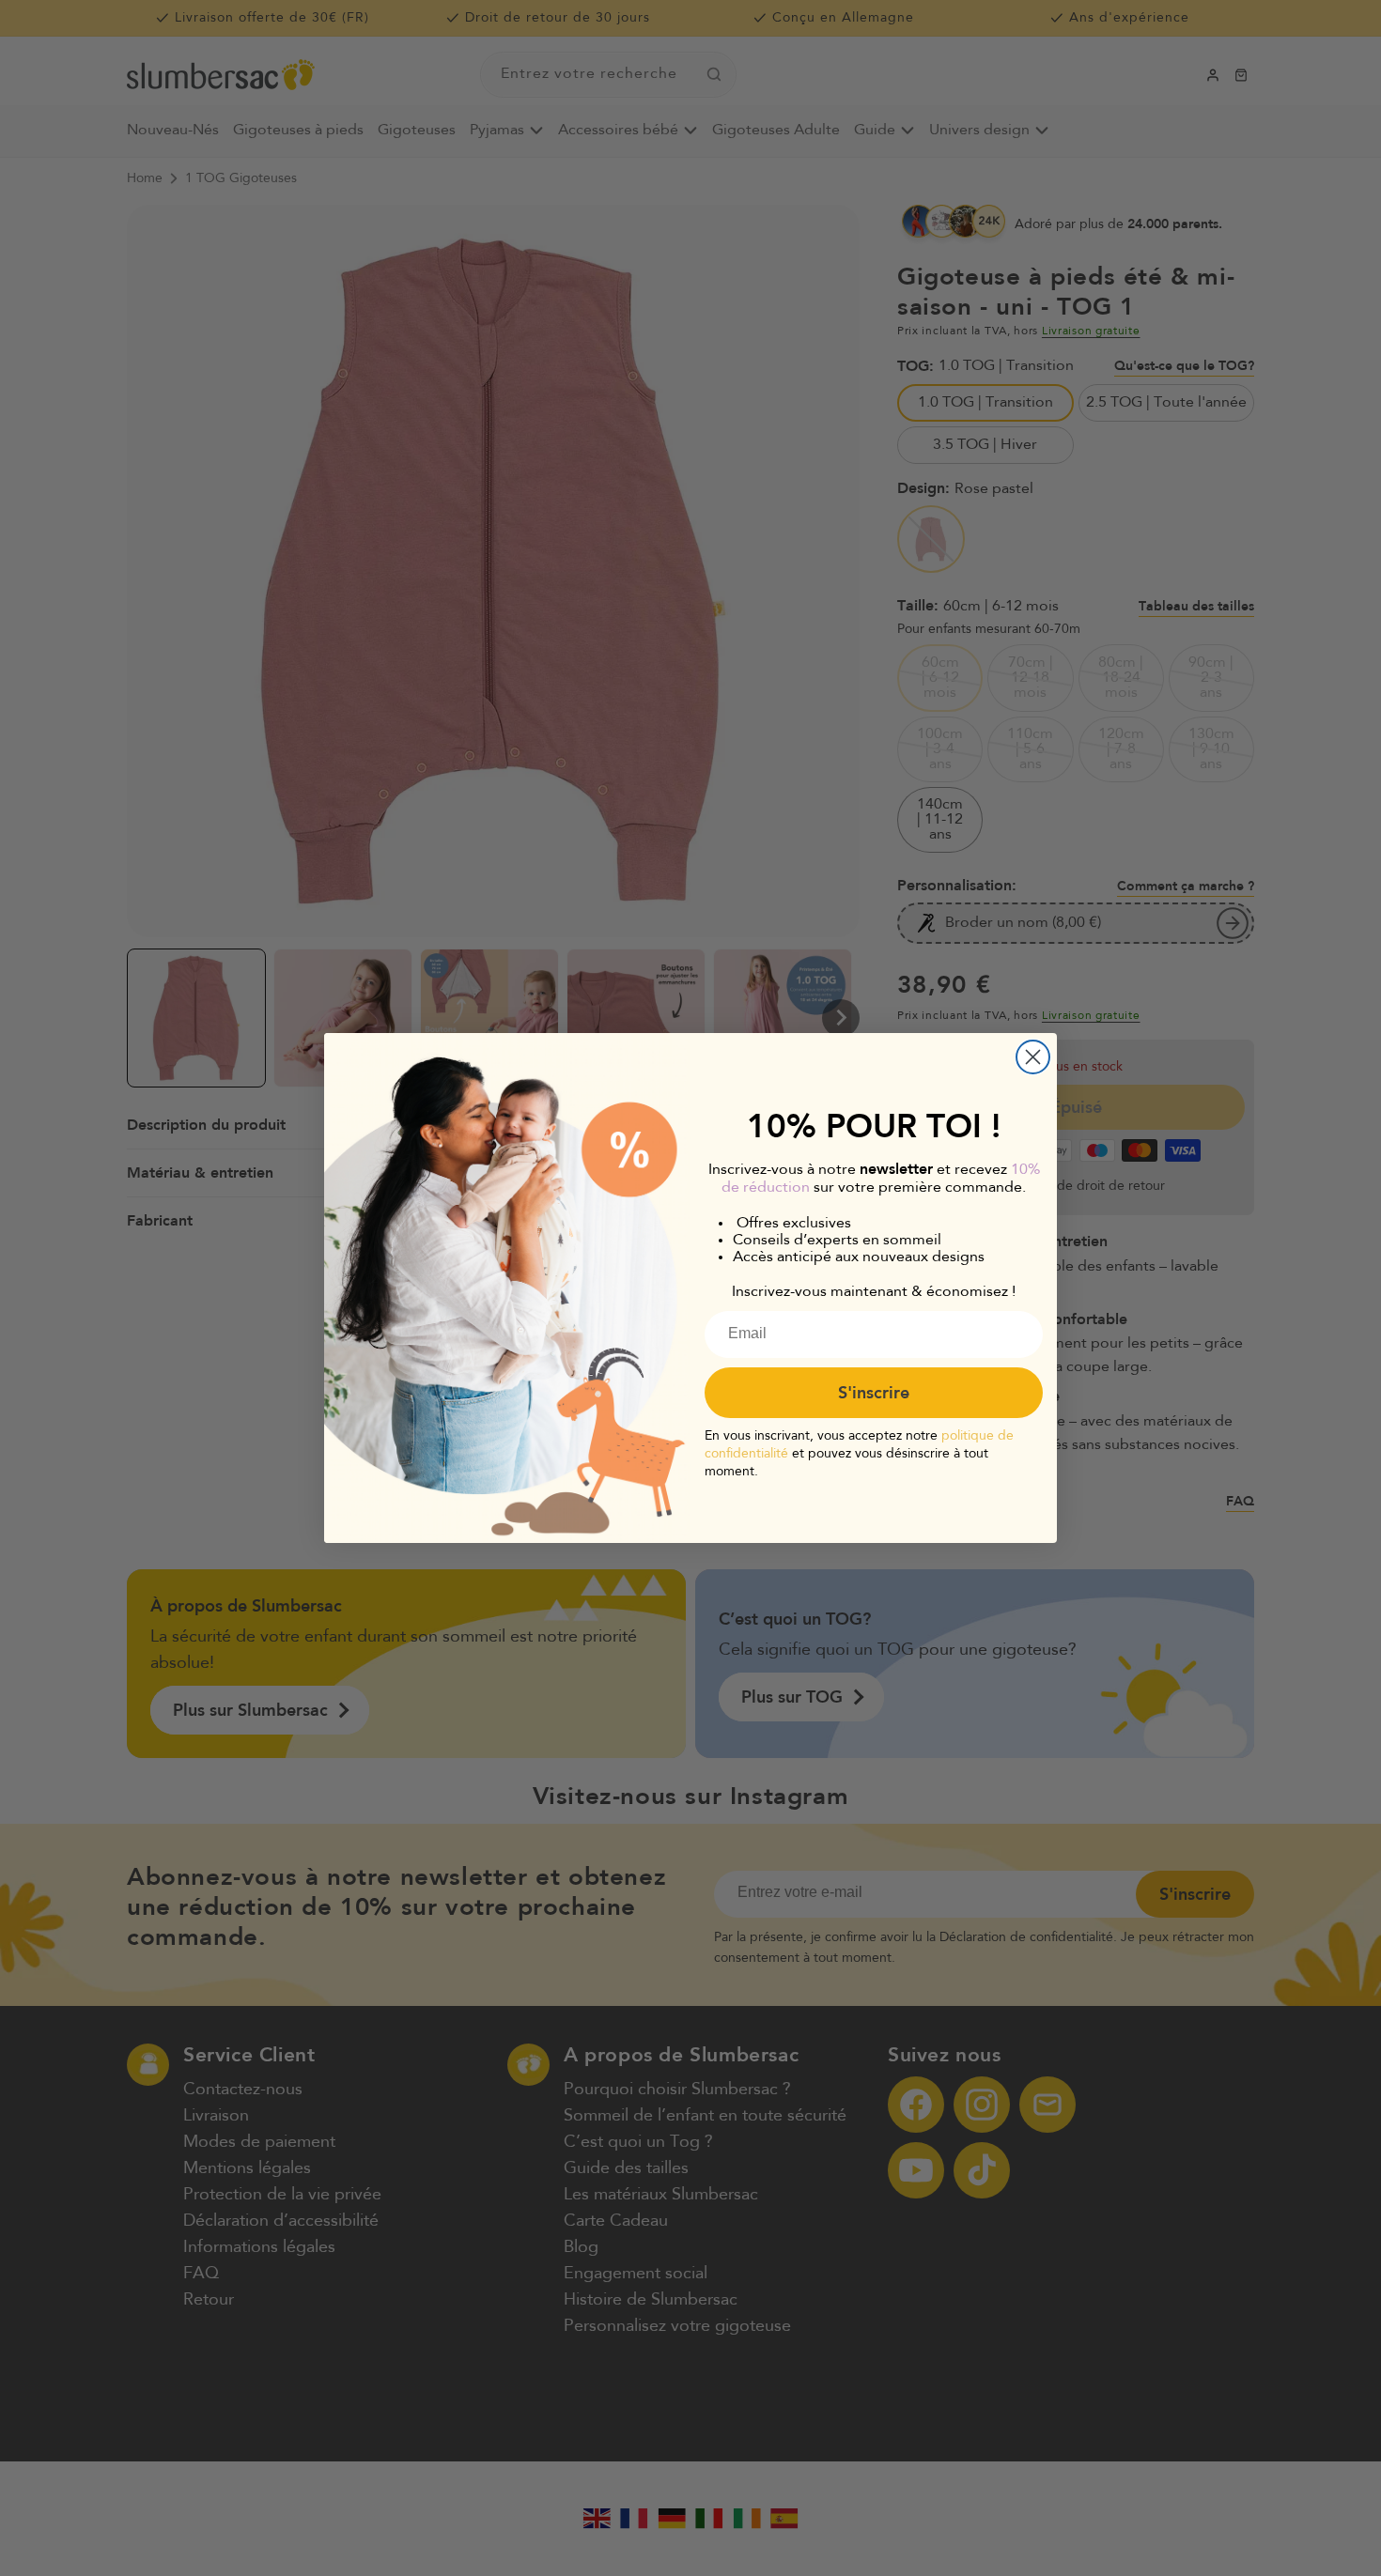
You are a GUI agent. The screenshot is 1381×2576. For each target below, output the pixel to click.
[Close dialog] (1033, 1057)
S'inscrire (874, 1393)
